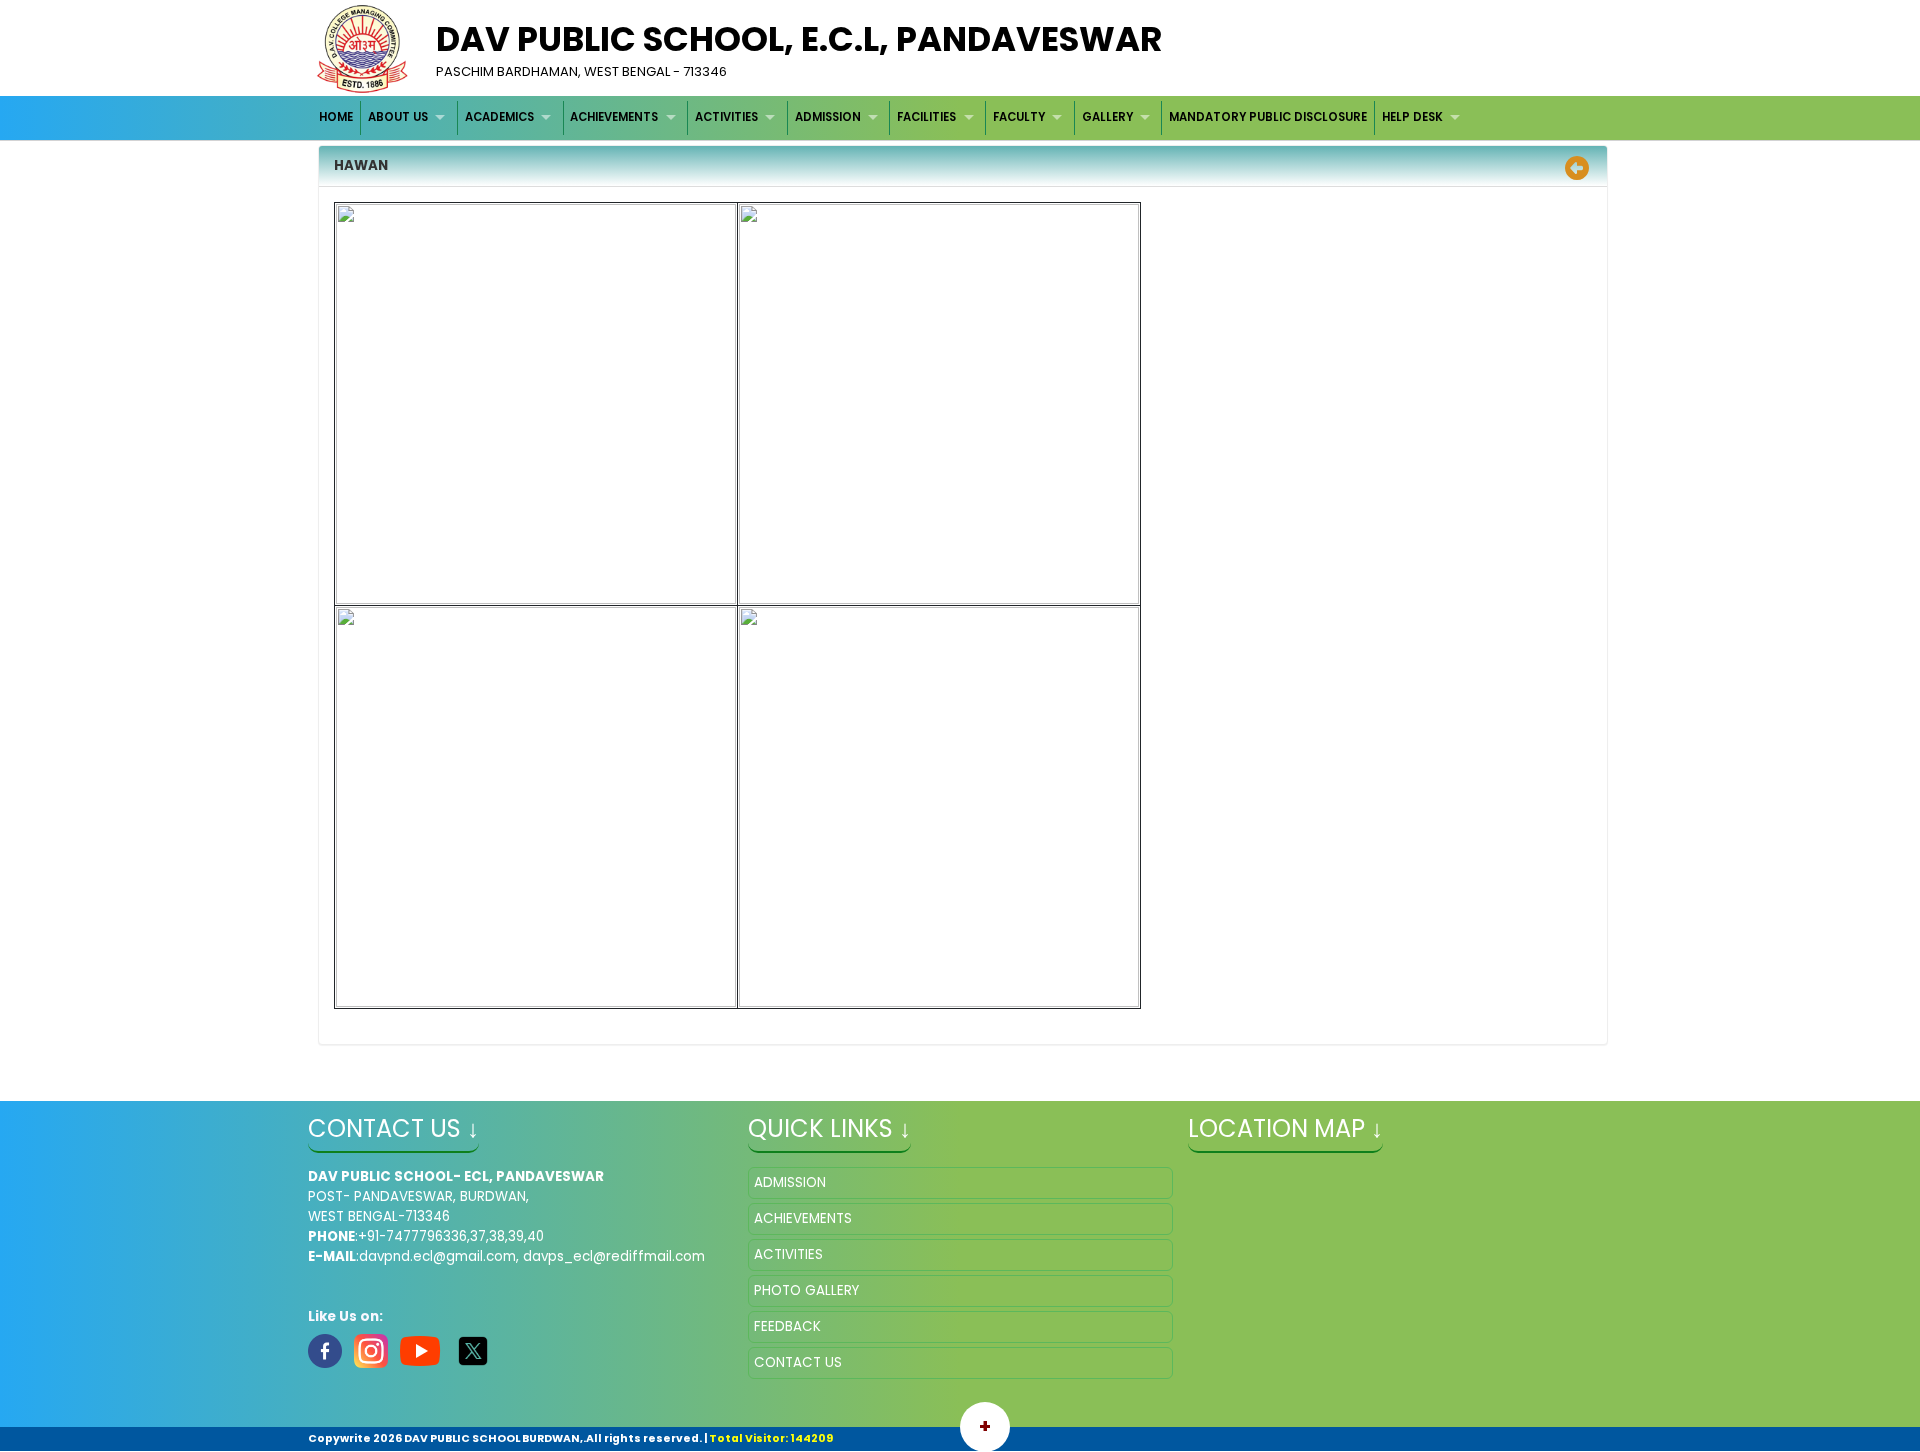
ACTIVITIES (726, 117)
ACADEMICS (499, 117)
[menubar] (892, 117)
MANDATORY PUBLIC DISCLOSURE (1268, 117)
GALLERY (1107, 117)
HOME (336, 117)
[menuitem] (337, 117)
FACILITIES (926, 117)
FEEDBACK (787, 1326)
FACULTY (1019, 117)
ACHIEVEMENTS (614, 117)
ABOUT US (398, 117)
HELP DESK (1412, 117)
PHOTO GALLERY (806, 1290)
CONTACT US (798, 1362)
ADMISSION (828, 117)
